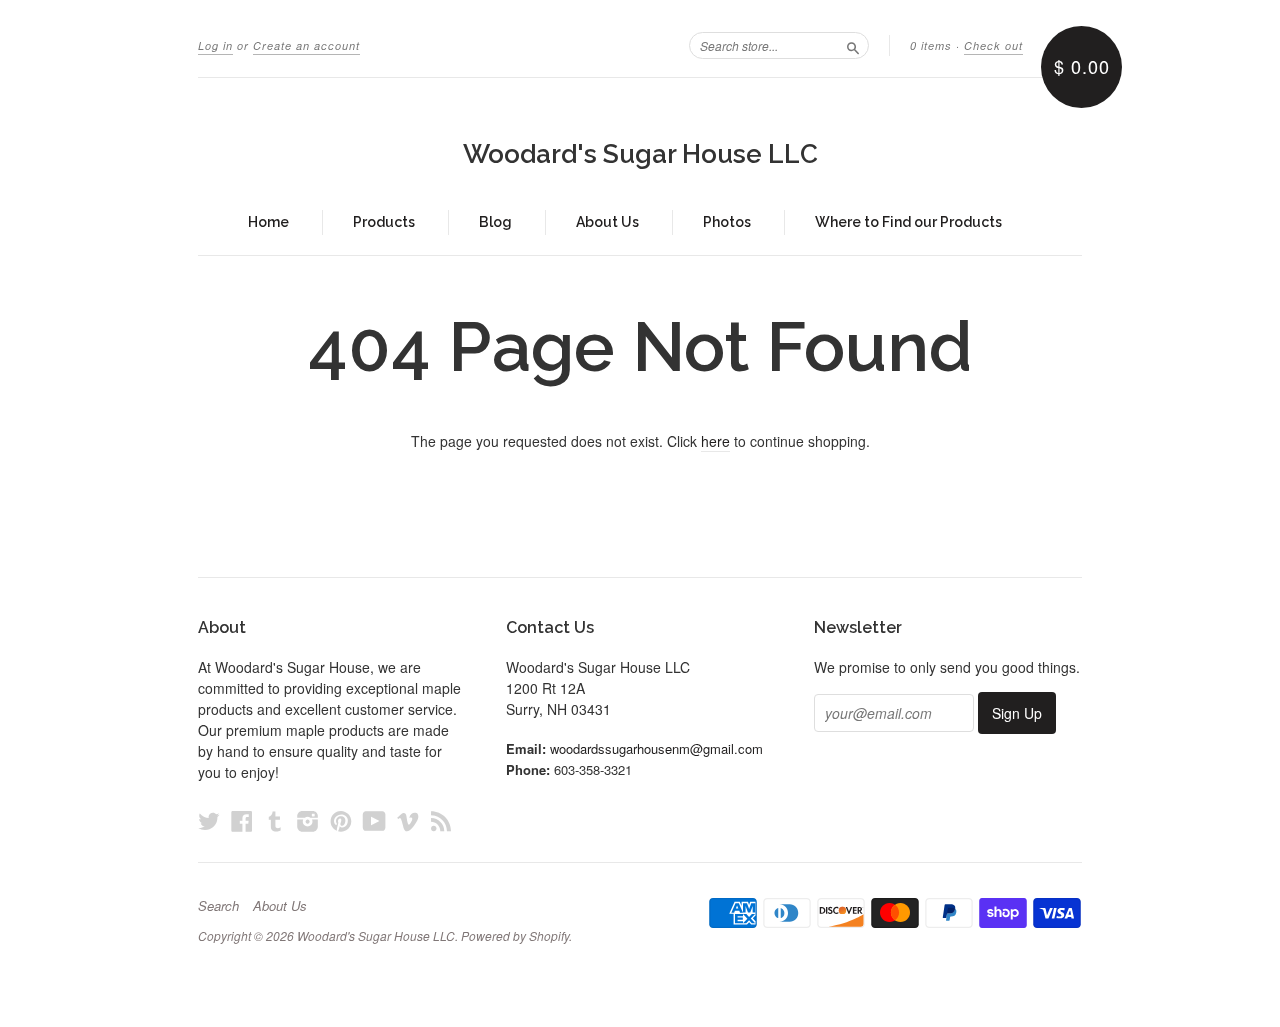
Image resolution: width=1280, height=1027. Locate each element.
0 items (931, 45)
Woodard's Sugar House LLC (640, 154)
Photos (727, 222)
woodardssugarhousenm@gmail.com (656, 748)
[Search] (853, 45)
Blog (495, 222)
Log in (215, 45)
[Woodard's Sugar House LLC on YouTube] (374, 820)
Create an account (306, 45)
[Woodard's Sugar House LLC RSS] (441, 820)
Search (218, 906)
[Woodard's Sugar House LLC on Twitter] (209, 820)
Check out (993, 45)
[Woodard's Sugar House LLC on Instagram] (308, 820)
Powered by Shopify (515, 935)
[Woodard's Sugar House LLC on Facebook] (242, 820)
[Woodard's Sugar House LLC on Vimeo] (408, 820)
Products (384, 222)
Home (268, 222)
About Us (607, 222)
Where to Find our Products (908, 222)
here (715, 441)
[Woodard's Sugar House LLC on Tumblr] (275, 820)
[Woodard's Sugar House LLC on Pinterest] (341, 820)
